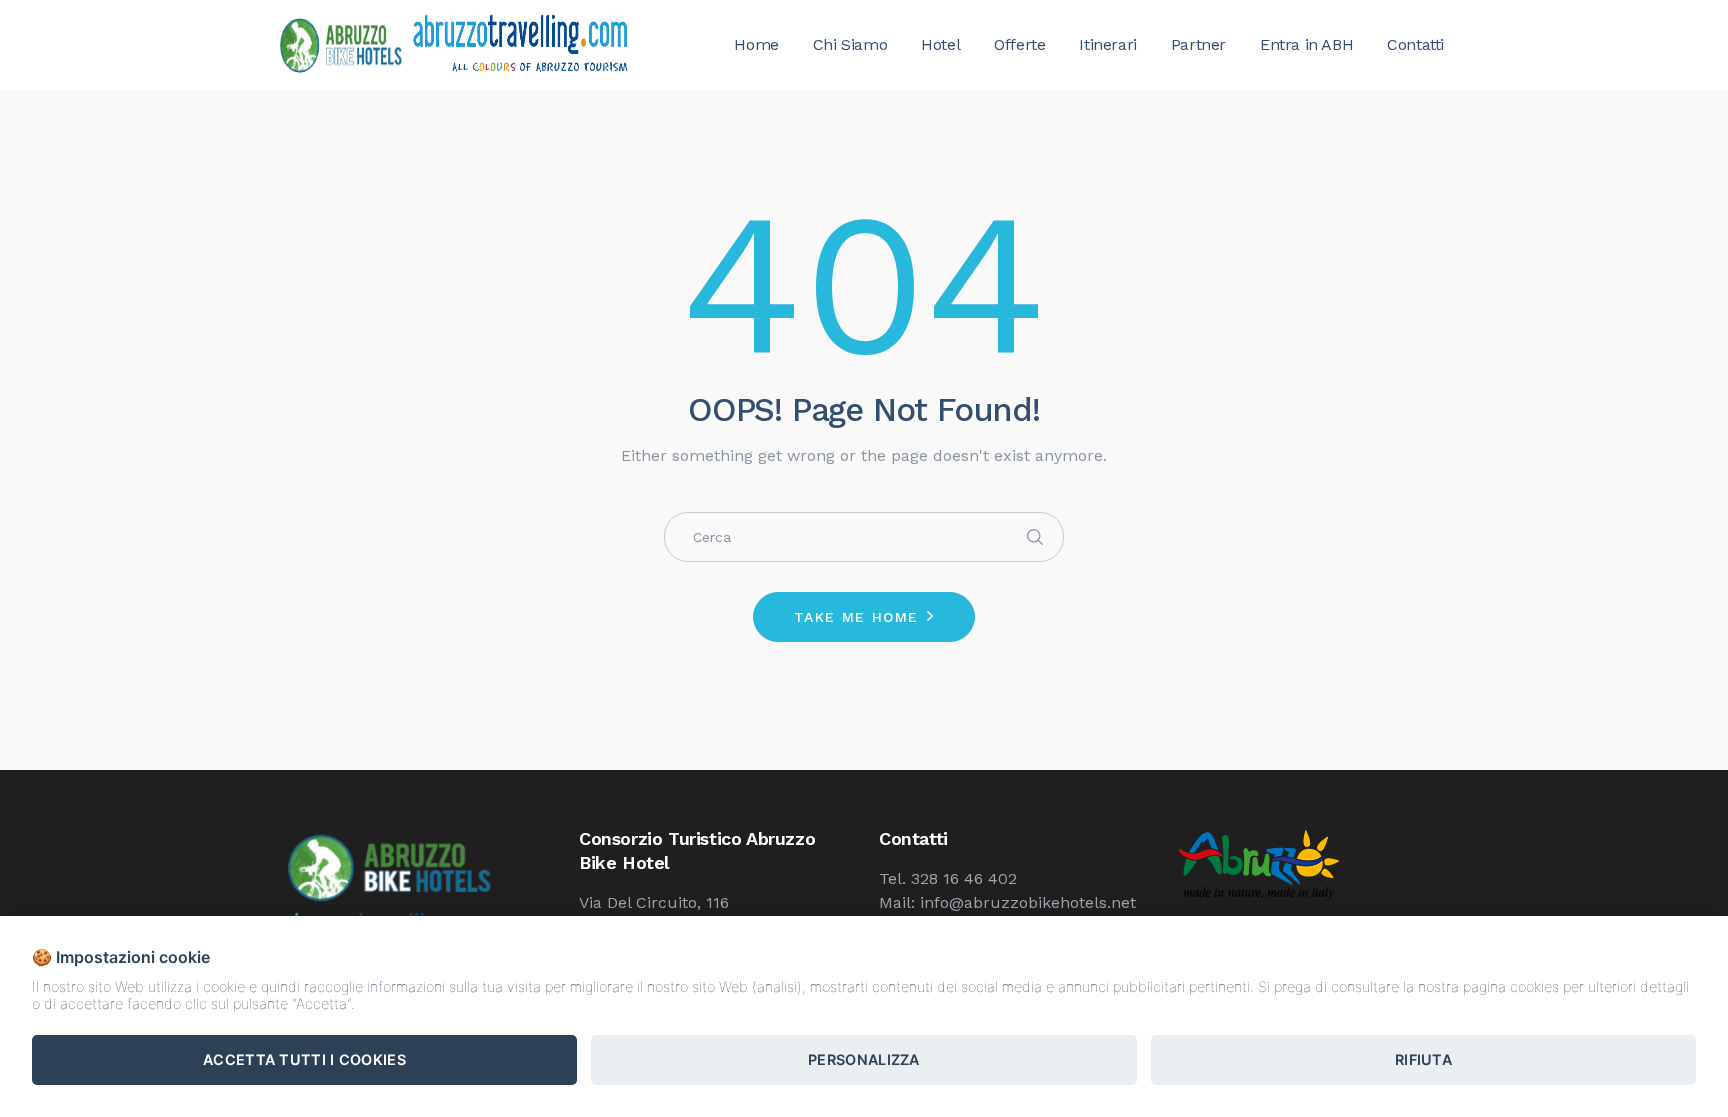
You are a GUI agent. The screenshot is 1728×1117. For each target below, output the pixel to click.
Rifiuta (1423, 1059)
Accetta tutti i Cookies (304, 1059)
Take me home (856, 617)
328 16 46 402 (964, 878)
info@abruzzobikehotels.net (1028, 902)
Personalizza (864, 1059)
